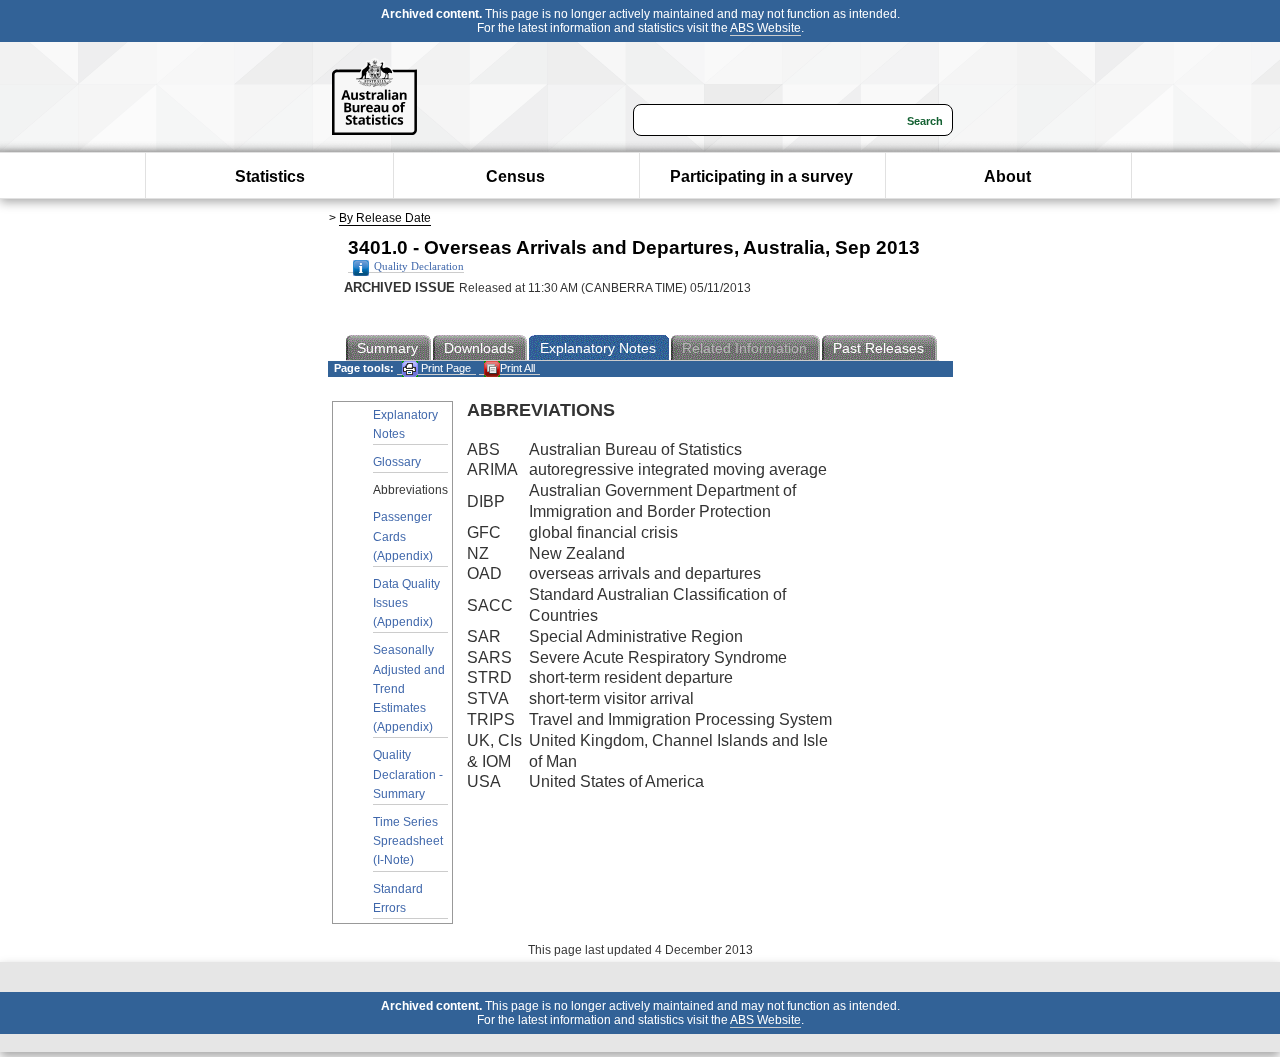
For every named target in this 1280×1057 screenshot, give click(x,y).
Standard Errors (398, 898)
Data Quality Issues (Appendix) (406, 603)
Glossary (397, 462)
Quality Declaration (419, 266)
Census (515, 176)
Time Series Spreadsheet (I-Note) (408, 841)
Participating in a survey (761, 176)
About (1007, 176)
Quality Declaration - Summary (408, 774)
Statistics (270, 176)
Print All (517, 368)
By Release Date (385, 218)
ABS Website (765, 28)
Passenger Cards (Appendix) (403, 536)
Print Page (444, 368)
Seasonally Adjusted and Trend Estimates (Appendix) (409, 688)
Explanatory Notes (405, 424)
